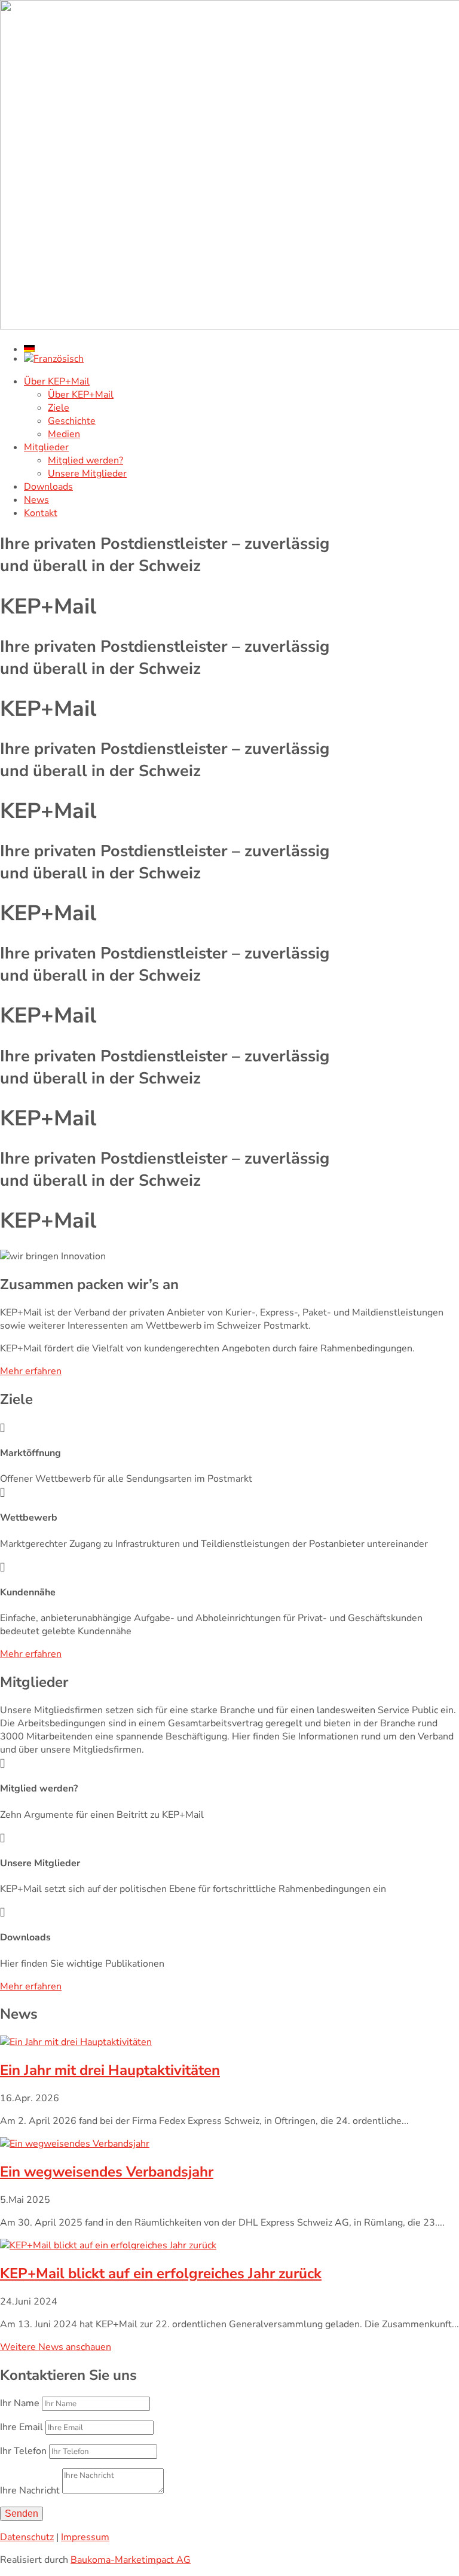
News (36, 500)
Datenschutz (27, 2537)
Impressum (85, 2537)
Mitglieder (46, 447)
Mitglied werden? (85, 460)
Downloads (48, 487)
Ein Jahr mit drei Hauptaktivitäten (110, 2070)
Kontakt (41, 513)
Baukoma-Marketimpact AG (131, 2560)
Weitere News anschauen (56, 2347)
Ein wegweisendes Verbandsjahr (107, 2172)
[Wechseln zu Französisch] (241, 359)
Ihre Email (22, 2427)
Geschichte (72, 421)
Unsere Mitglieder (87, 474)
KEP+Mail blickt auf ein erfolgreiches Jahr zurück (161, 2273)
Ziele (59, 408)
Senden (22, 2514)
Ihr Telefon (23, 2451)
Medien (64, 434)
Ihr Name (20, 2403)
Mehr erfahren (31, 1371)
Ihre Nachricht (30, 2490)
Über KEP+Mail (57, 381)
